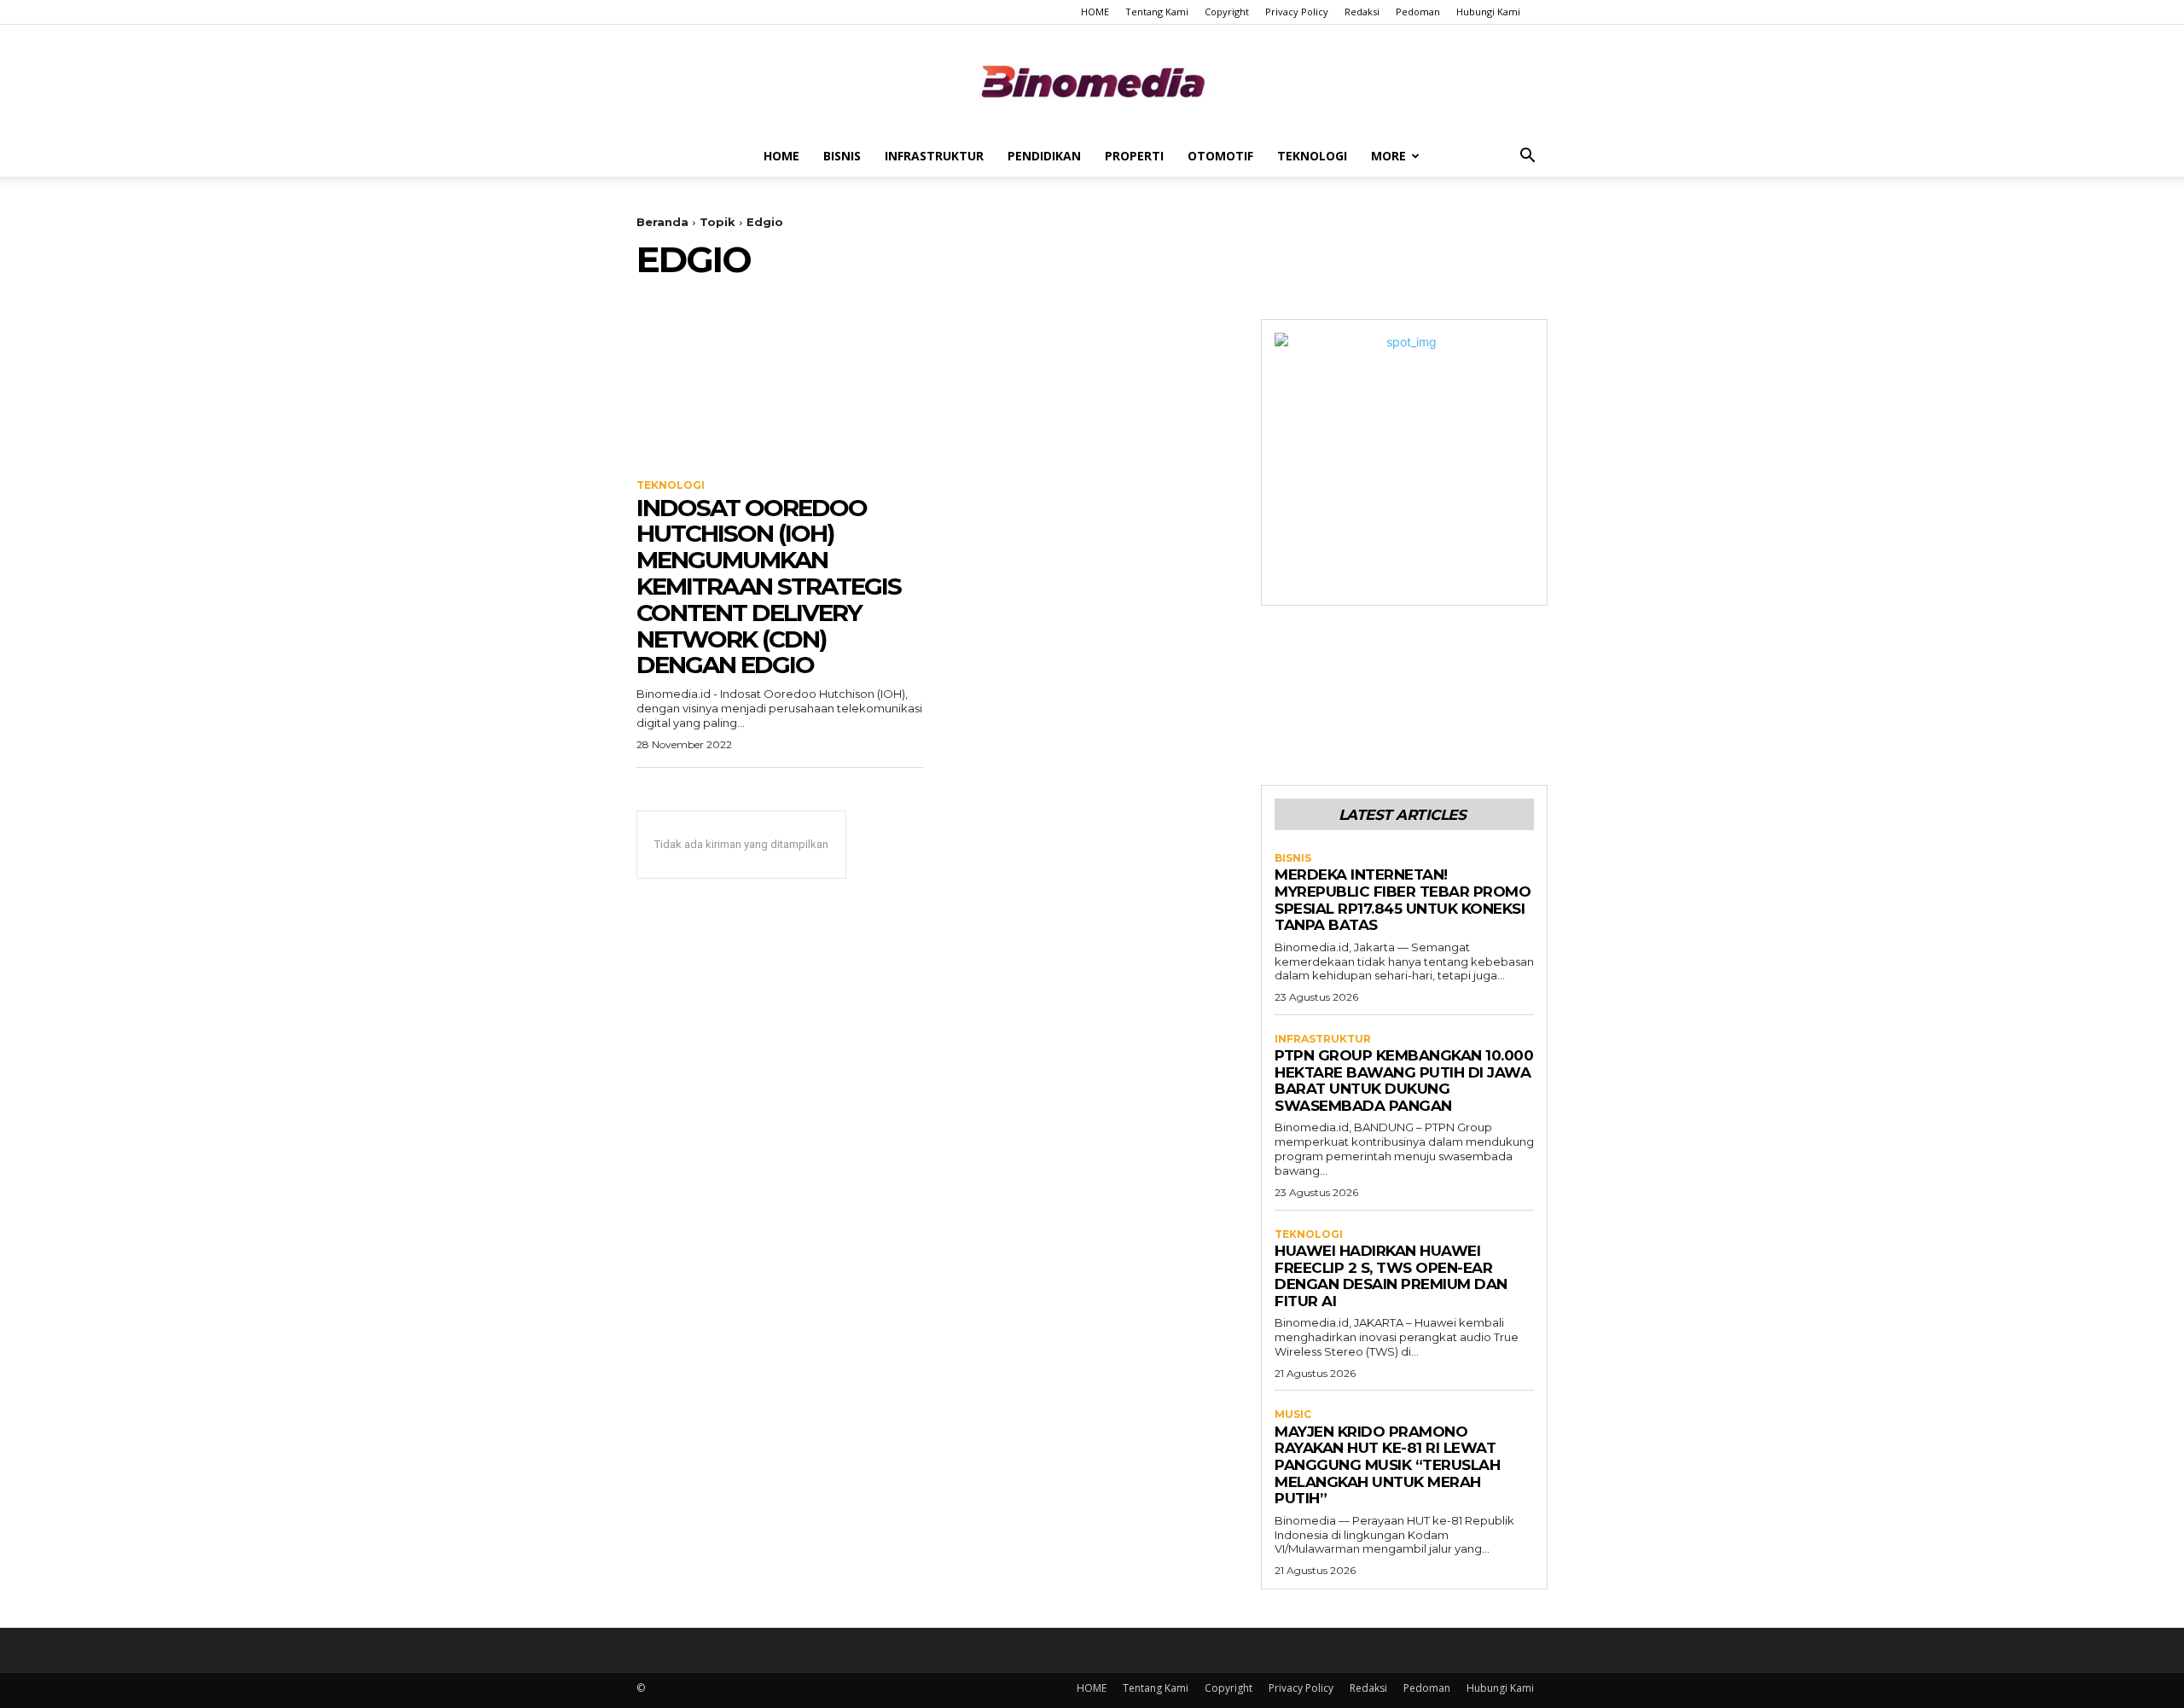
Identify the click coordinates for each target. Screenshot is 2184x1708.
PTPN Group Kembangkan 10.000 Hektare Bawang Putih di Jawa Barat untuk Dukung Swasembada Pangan (1404, 1081)
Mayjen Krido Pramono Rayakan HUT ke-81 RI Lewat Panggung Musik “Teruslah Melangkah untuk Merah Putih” (1387, 1465)
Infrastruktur (934, 156)
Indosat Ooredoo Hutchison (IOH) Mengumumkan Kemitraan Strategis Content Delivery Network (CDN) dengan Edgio (769, 587)
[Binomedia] (1092, 81)
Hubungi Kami (1488, 12)
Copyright (1227, 12)
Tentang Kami (1157, 12)
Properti (1134, 156)
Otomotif (1220, 156)
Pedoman (1418, 12)
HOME (1095, 12)
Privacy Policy (1297, 12)
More (1388, 156)
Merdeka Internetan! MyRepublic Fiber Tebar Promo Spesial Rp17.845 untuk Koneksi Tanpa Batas (1403, 900)
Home (781, 156)
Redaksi (1362, 12)
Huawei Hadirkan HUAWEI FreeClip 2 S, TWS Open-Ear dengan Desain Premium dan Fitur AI (1391, 1276)
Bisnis (842, 156)
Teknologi (1312, 156)
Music (1293, 1415)
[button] (1527, 157)
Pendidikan (1044, 156)
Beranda (662, 222)
